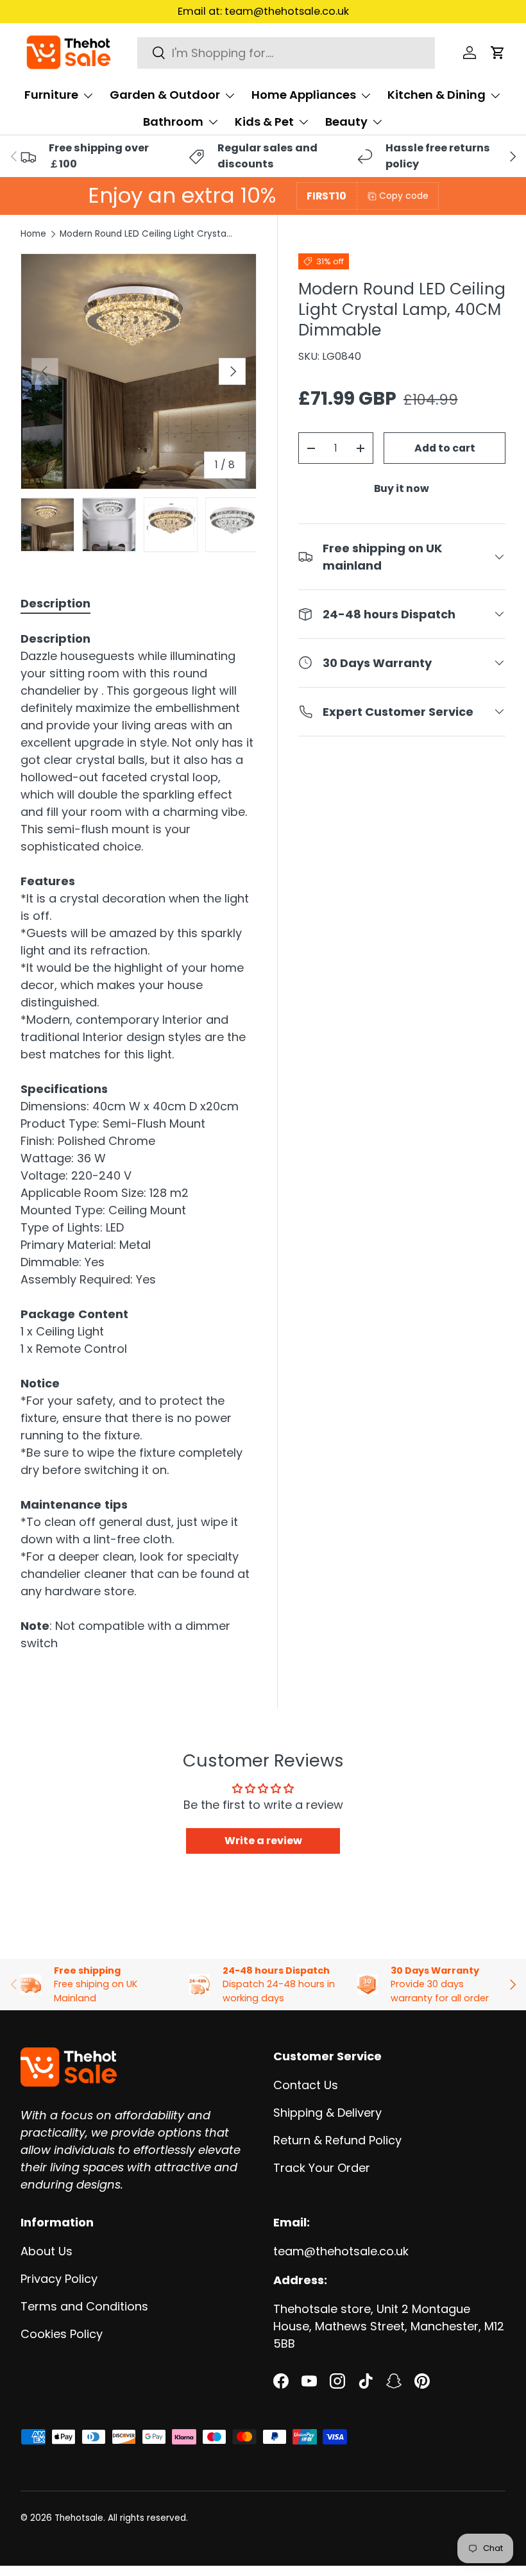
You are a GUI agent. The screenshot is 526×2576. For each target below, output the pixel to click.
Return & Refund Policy (337, 2140)
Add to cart (445, 448)
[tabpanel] (139, 1141)
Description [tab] (55, 603)
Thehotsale (79, 2518)
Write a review (263, 1841)
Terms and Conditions (84, 2306)
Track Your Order (322, 2168)
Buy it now (402, 488)
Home (33, 234)
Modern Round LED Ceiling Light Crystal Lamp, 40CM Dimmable (146, 234)
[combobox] (286, 53)
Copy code (404, 196)
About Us (47, 2251)
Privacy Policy (59, 2279)
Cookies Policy (62, 2334)
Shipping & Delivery (327, 2113)
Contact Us (306, 2085)
